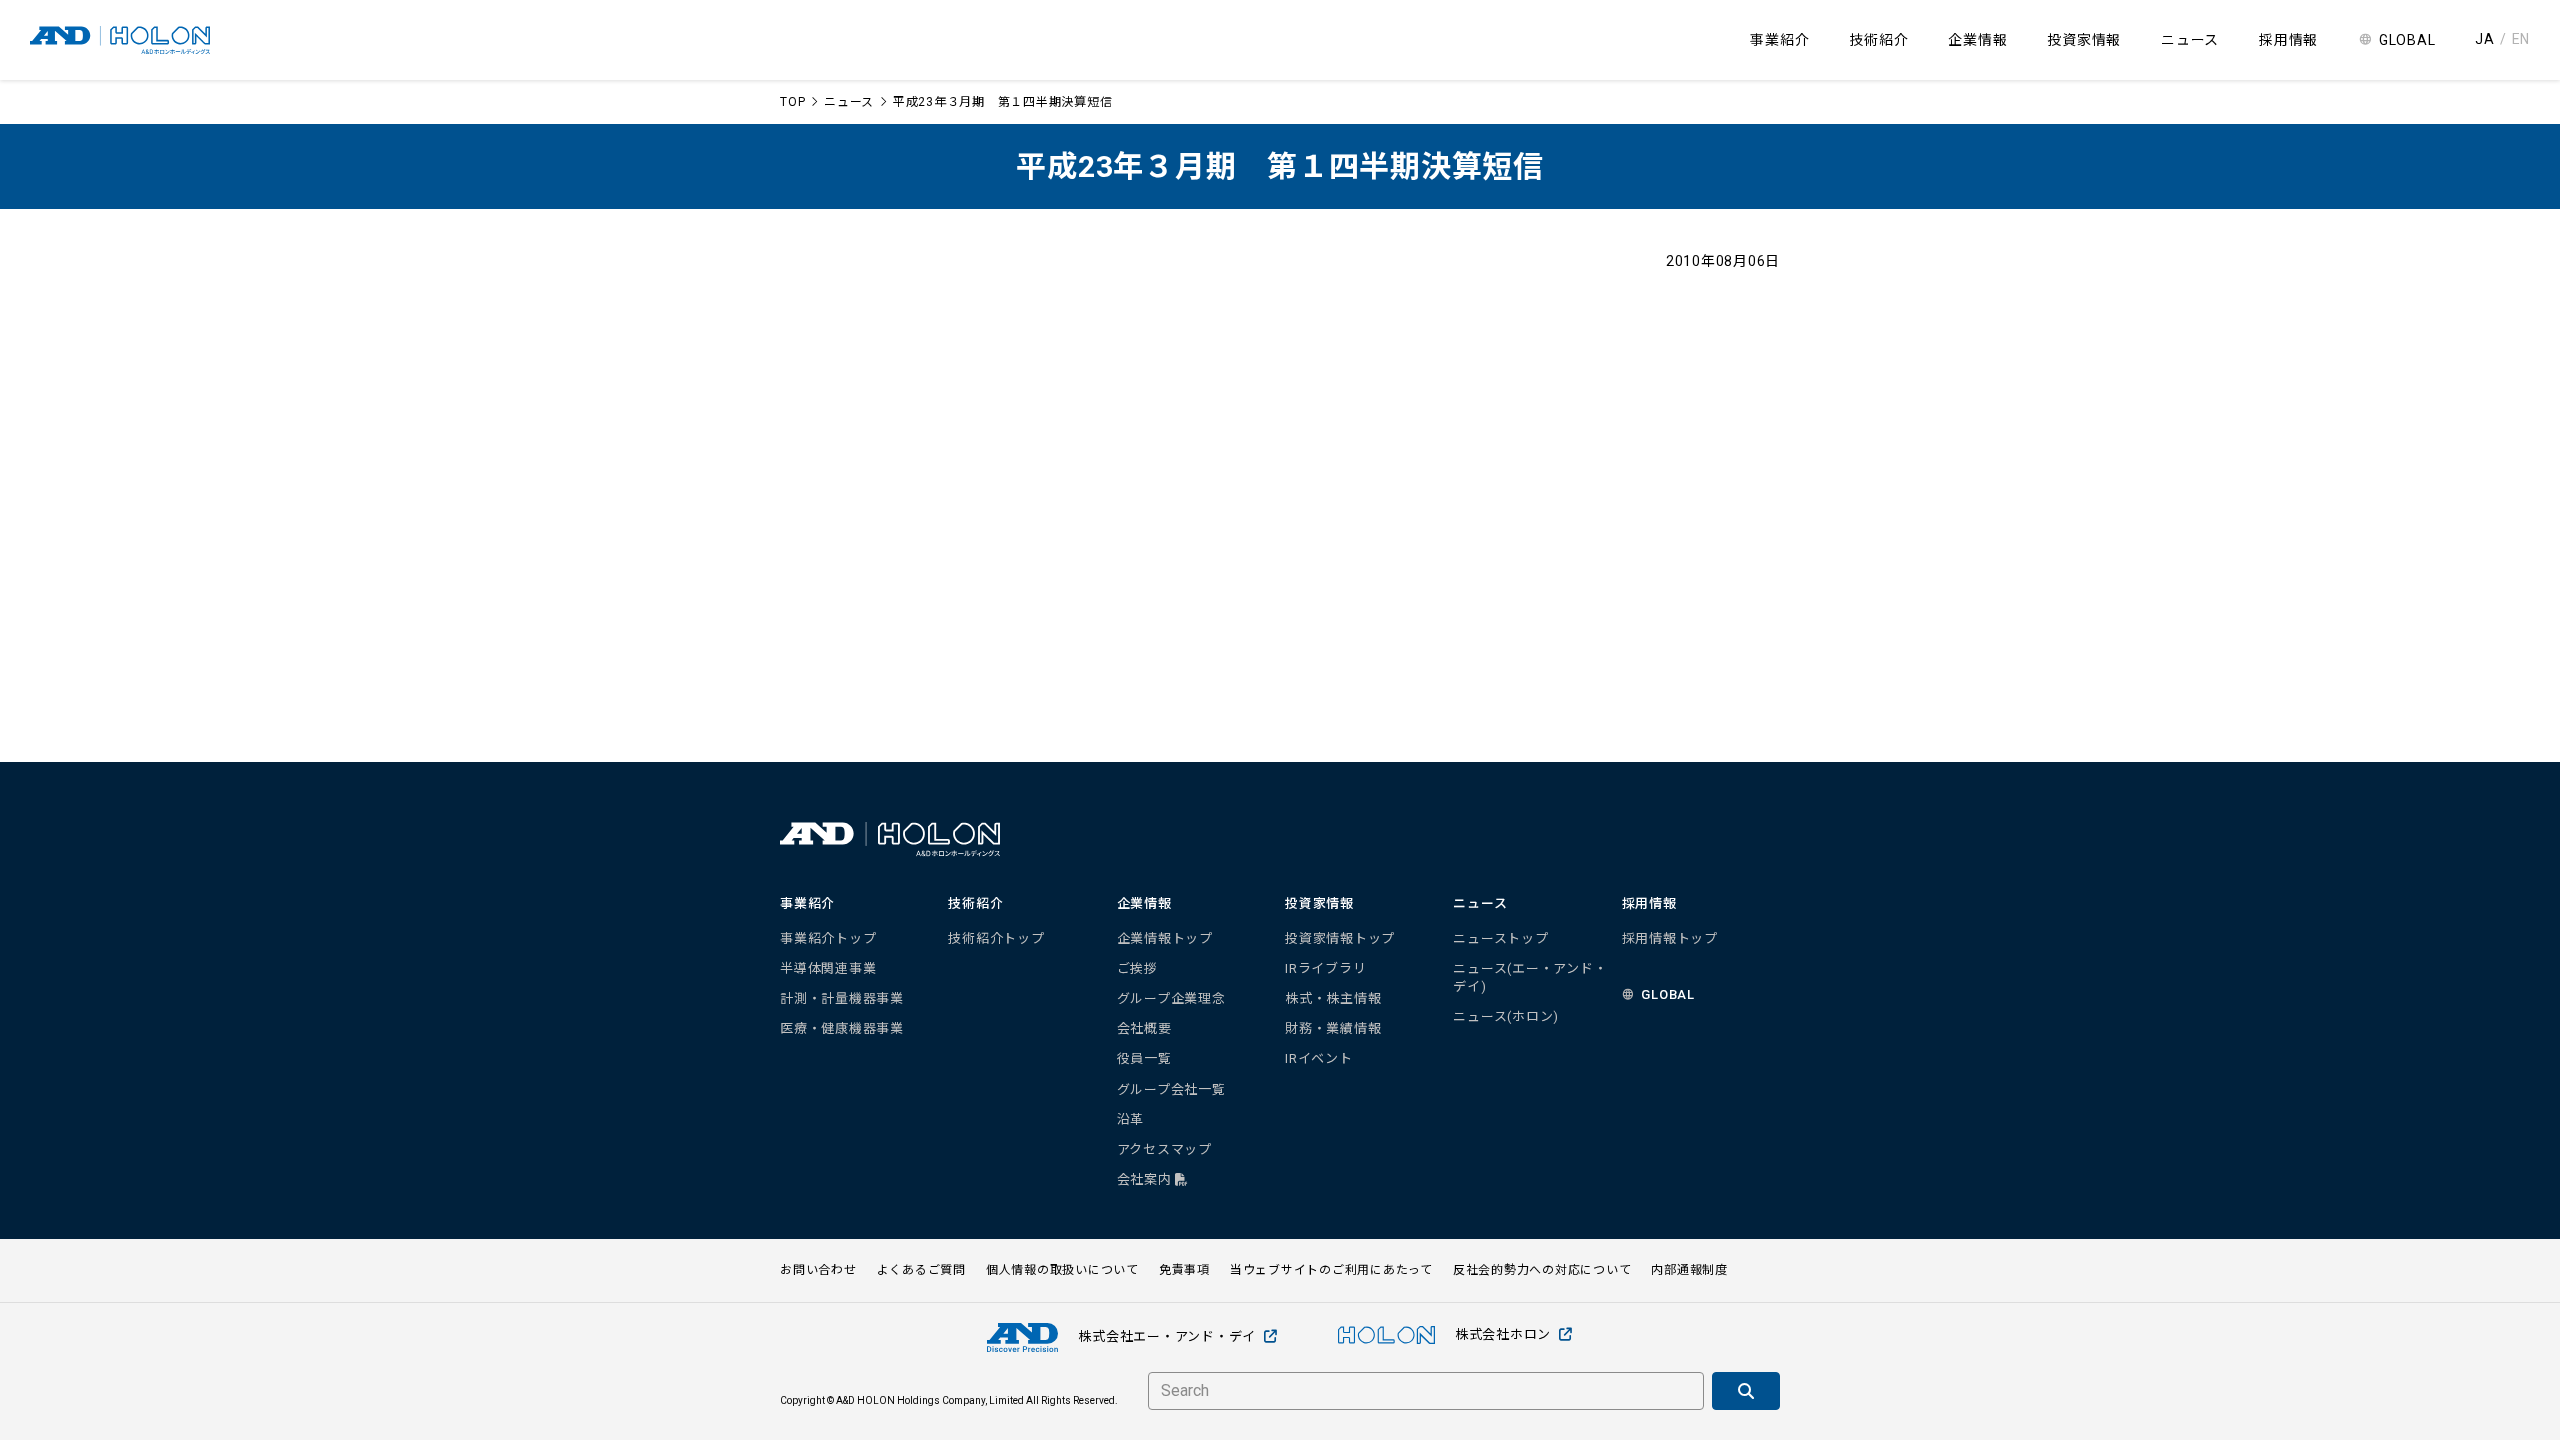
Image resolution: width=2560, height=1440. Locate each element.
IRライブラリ (1325, 968)
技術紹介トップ (996, 938)
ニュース (849, 102)
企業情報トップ (1165, 938)
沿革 (1131, 1119)
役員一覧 (1144, 1058)
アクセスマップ (1164, 1149)
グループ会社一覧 (1171, 1089)
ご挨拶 (1137, 968)
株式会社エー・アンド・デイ (1167, 1336)
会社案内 (1146, 1179)
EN (2521, 39)
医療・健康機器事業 (842, 1028)
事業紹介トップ (828, 938)
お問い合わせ (818, 1270)
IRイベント (1319, 1058)
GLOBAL (2407, 40)
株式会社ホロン (1503, 1334)
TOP (792, 102)
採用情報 (2288, 40)
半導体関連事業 (828, 968)
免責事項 (1184, 1270)
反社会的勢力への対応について (1542, 1270)
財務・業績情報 (1333, 1028)
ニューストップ (1500, 938)
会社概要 (1144, 1028)
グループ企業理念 (1171, 998)
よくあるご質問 (921, 1270)
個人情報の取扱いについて (1062, 1270)
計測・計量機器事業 (842, 998)
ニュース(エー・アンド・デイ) (1530, 977)
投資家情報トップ (1340, 938)
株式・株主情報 (1333, 998)
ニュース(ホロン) (1506, 1016)
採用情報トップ (1670, 938)
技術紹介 (1878, 40)
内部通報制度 (1689, 1270)
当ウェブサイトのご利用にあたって (1331, 1270)
